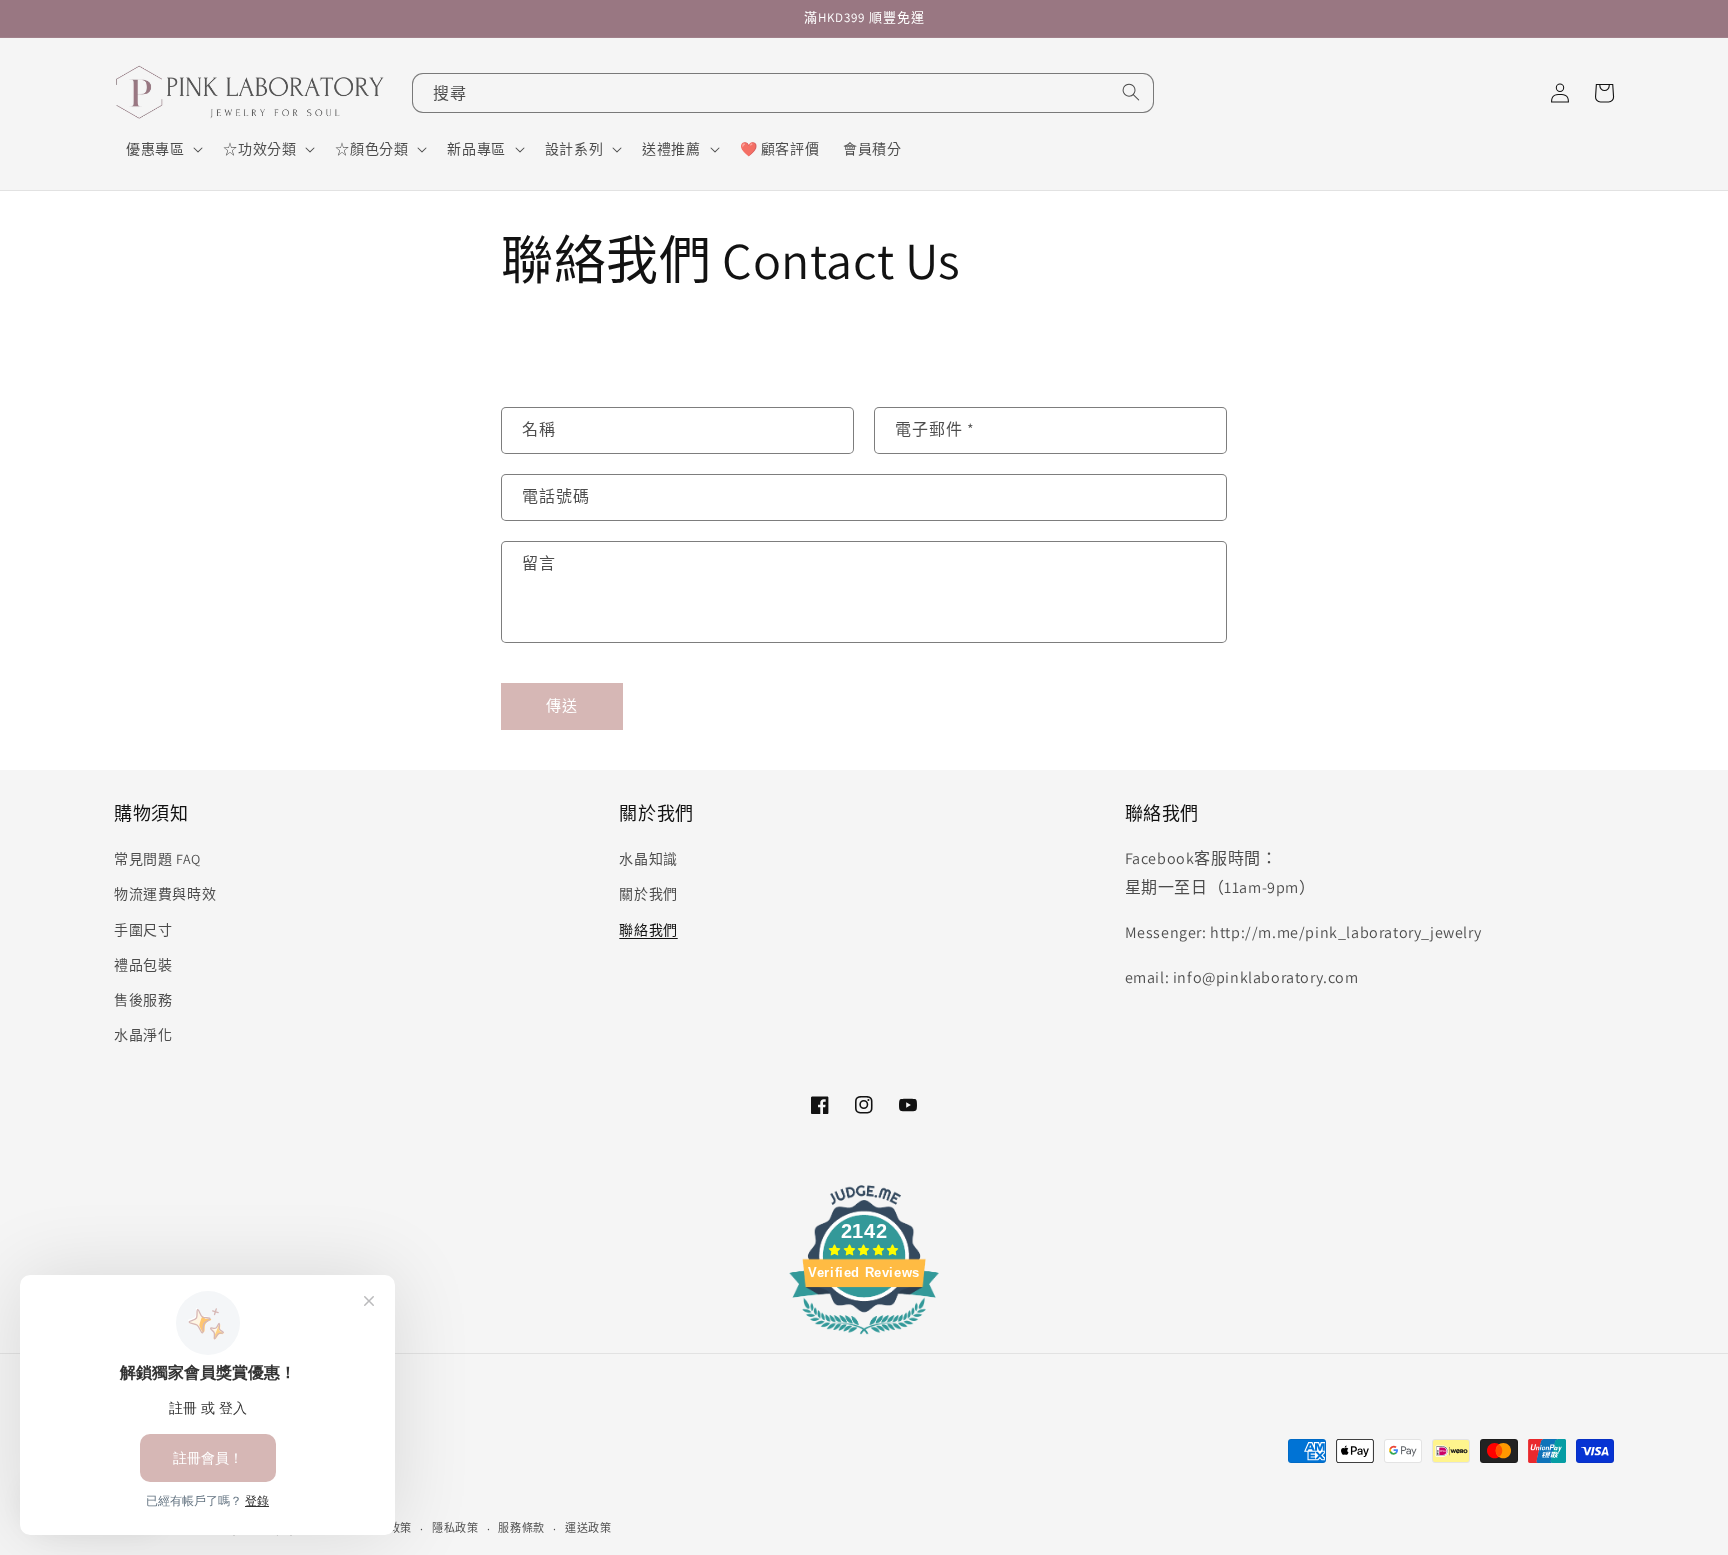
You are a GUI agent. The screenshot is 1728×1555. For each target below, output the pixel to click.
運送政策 (588, 1528)
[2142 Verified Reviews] (864, 1337)
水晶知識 (648, 859)
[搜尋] (1131, 92)
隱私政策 (455, 1528)
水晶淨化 (143, 1035)
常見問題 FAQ (157, 859)
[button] (162, 149)
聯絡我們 (648, 930)
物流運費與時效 (165, 894)
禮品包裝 (143, 965)
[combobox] (783, 93)
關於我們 (648, 894)
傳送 (562, 705)
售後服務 (143, 1000)
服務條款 (521, 1528)
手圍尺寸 (143, 930)
